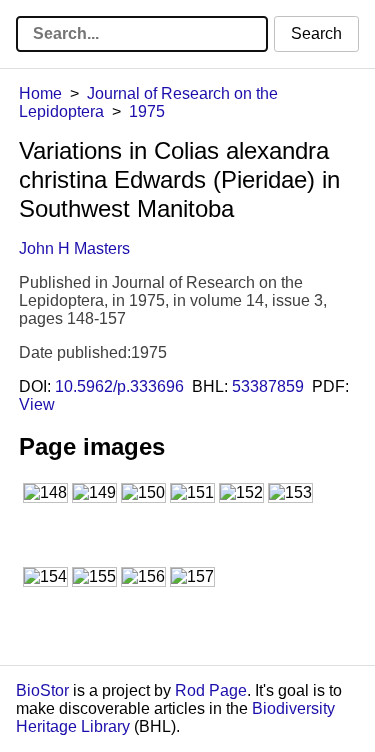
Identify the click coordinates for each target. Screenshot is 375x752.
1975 (147, 111)
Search (316, 33)
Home (40, 93)
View (37, 404)
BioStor (42, 690)
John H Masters (74, 248)
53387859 (268, 386)
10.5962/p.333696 (119, 386)
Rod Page (211, 690)
